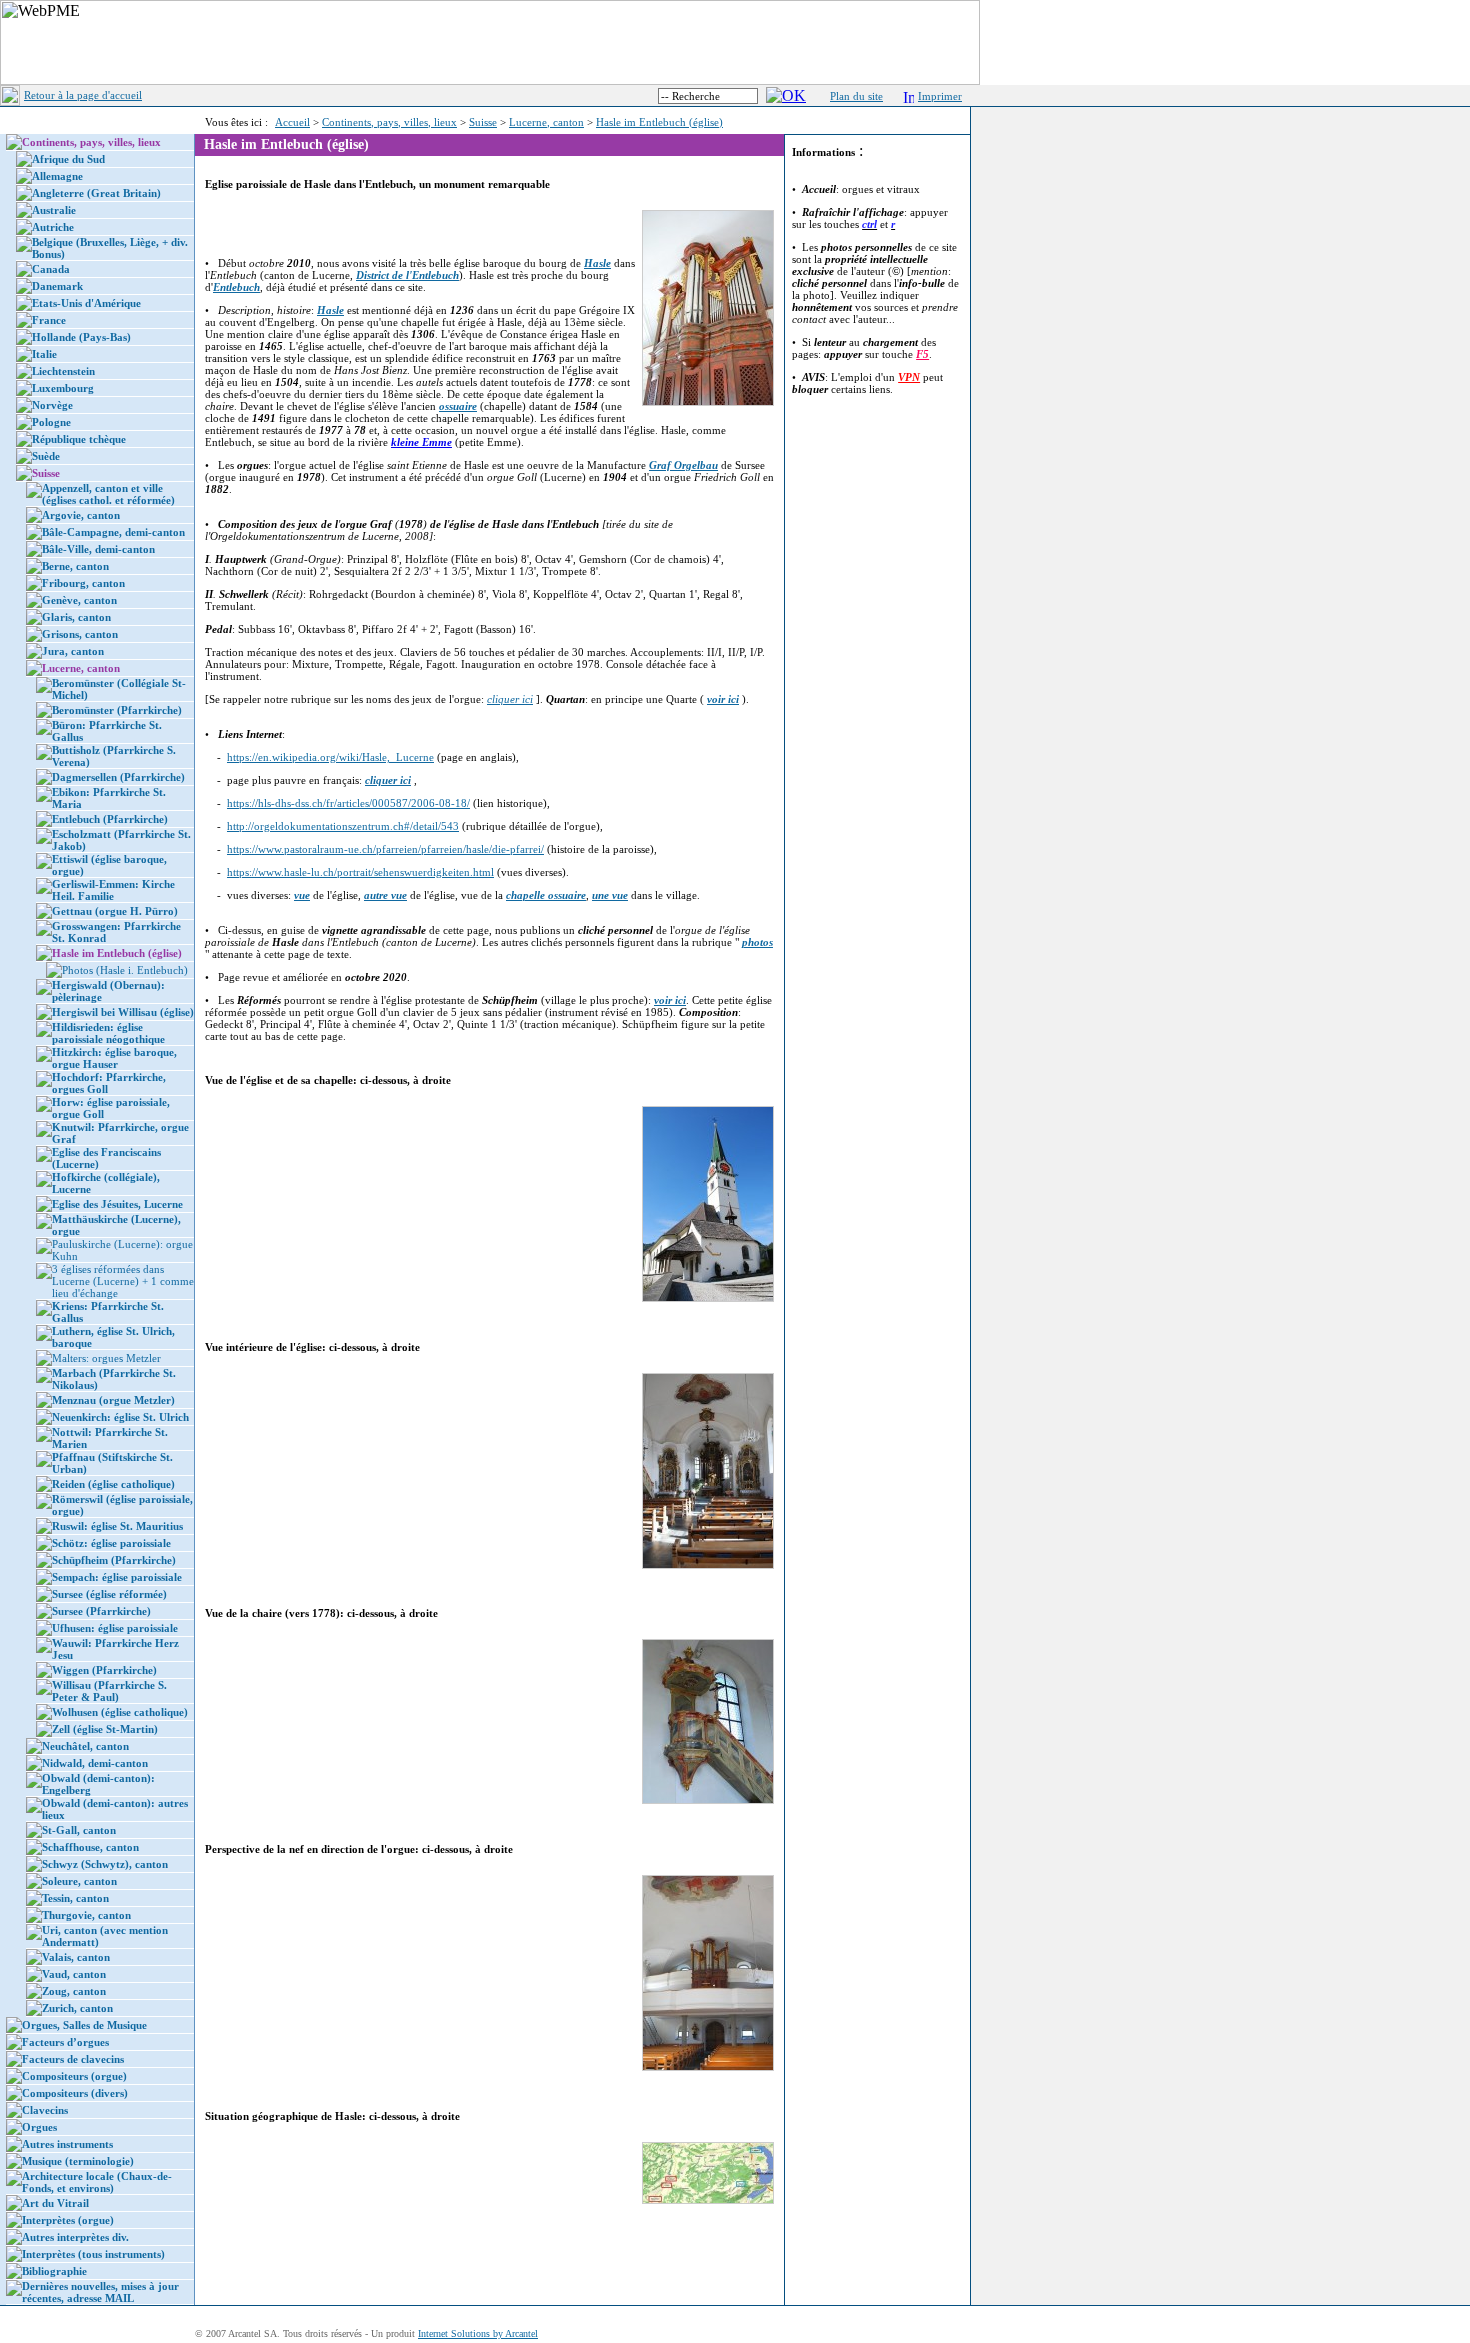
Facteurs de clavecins (73, 2059)
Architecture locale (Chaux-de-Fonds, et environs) (97, 2182)
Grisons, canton (80, 634)
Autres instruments (67, 2144)
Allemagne (57, 176)
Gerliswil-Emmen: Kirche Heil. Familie (113, 890)
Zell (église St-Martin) (105, 1729)
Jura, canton (73, 651)
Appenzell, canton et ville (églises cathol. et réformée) (108, 494)
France (49, 320)
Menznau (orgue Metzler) (113, 1400)
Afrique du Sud (68, 159)
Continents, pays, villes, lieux (389, 122)
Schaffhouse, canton (90, 1847)
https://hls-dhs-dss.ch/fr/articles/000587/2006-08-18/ (348, 803)
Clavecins (45, 2110)
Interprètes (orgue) (68, 2220)
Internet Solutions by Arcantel (478, 2333)
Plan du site (856, 96)
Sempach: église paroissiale (117, 1577)
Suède (46, 456)
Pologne (51, 422)
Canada (51, 269)
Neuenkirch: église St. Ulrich (120, 1417)
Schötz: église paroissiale (111, 1543)
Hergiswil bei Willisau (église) (123, 1012)
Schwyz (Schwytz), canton (105, 1864)
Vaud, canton (74, 1974)
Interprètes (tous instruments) (93, 2254)
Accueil (292, 122)
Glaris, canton (76, 617)
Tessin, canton (75, 1898)
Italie (44, 354)
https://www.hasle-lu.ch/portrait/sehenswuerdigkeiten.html (360, 872)
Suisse (483, 122)
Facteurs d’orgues (65, 2042)
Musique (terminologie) (78, 2161)
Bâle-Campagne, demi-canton (113, 532)
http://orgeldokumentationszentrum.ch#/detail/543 (343, 826)
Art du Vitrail (55, 2203)
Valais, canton (76, 1957)
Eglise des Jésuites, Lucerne (117, 1204)
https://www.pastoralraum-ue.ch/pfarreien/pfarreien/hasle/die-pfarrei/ (385, 849)
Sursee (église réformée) (109, 1594)
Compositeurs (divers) (75, 2093)
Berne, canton (75, 566)
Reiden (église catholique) (113, 1484)
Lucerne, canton (546, 122)
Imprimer (940, 96)
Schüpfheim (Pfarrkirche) (114, 1560)
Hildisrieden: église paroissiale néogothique (108, 1033)
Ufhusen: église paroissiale (115, 1628)
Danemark (57, 286)
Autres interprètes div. (75, 2237)
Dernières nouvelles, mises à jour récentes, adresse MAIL (100, 2292)
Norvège (52, 405)
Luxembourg (63, 388)
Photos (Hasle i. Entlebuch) (125, 970)
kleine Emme (421, 442)
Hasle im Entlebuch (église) (659, 122)
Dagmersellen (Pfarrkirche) (118, 777)
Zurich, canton (77, 2008)
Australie (54, 210)
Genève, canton (79, 600)
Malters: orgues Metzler (106, 1358)
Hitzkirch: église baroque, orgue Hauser (114, 1058)
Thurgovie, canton (86, 1915)
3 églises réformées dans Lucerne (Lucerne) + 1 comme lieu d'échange (123, 1281)
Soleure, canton (79, 1881)
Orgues (39, 2127)
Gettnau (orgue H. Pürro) (115, 911)
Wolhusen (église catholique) (120, 1712)
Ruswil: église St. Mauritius (117, 1526)
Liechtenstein (63, 371)
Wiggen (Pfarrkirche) (104, 1670)
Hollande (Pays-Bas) (81, 337)
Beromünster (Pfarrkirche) (117, 710)
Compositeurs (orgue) (74, 2076)
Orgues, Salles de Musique (84, 2025)
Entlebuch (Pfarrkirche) (110, 819)
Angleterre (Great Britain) (96, 193)
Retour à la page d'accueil (83, 95)
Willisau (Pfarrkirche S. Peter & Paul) (109, 1691)
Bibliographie (54, 2271)
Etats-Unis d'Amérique (86, 303)
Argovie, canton (81, 515)
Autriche (53, 227)
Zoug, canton (74, 1991)
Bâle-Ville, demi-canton (98, 549)
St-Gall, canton (79, 1830)
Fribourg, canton (83, 583)
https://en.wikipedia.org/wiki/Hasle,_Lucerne (330, 757)
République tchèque (79, 439)
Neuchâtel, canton (85, 1746)
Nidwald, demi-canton (95, 1763)
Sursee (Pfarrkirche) (101, 1611)
